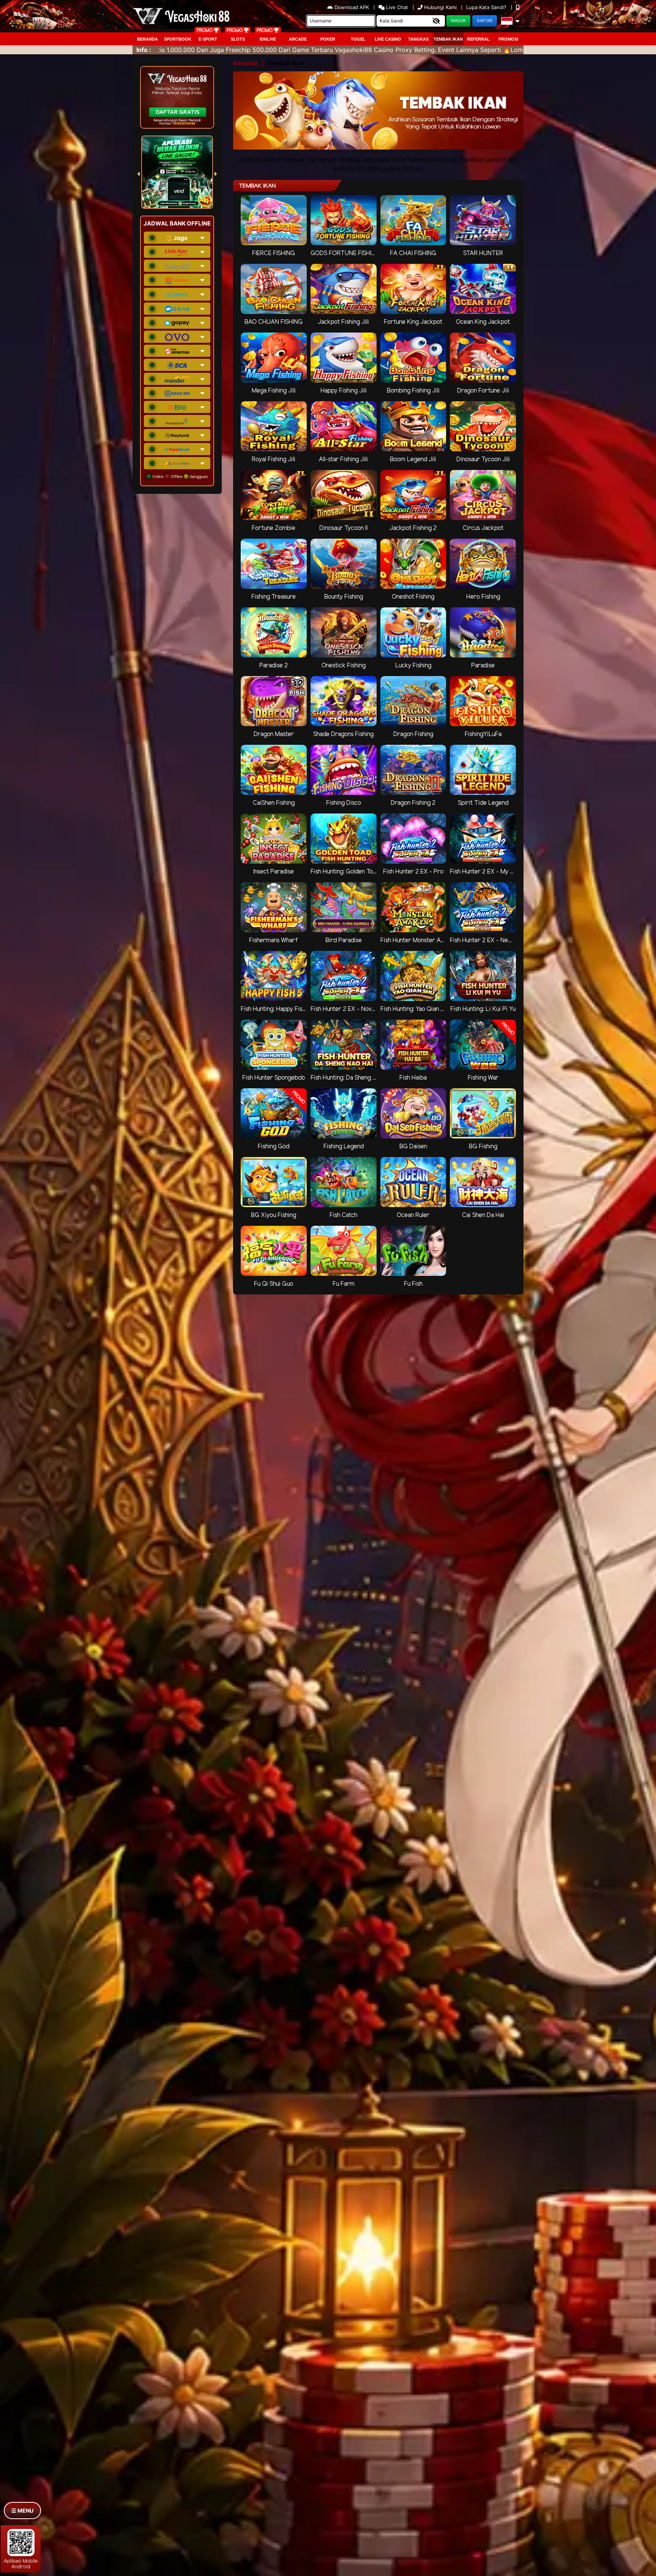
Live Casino (388, 39)
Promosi (508, 39)
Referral (478, 39)
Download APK (352, 7)
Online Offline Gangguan (180, 476)
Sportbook (178, 39)
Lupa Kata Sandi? (487, 7)
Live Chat (396, 7)
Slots (238, 39)
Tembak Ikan (448, 39)
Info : (144, 50)
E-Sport (208, 39)
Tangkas (418, 39)
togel (358, 39)
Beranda (147, 39)
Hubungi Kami (440, 7)
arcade (298, 39)
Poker (328, 39)
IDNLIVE (268, 39)
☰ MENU (22, 2511)
